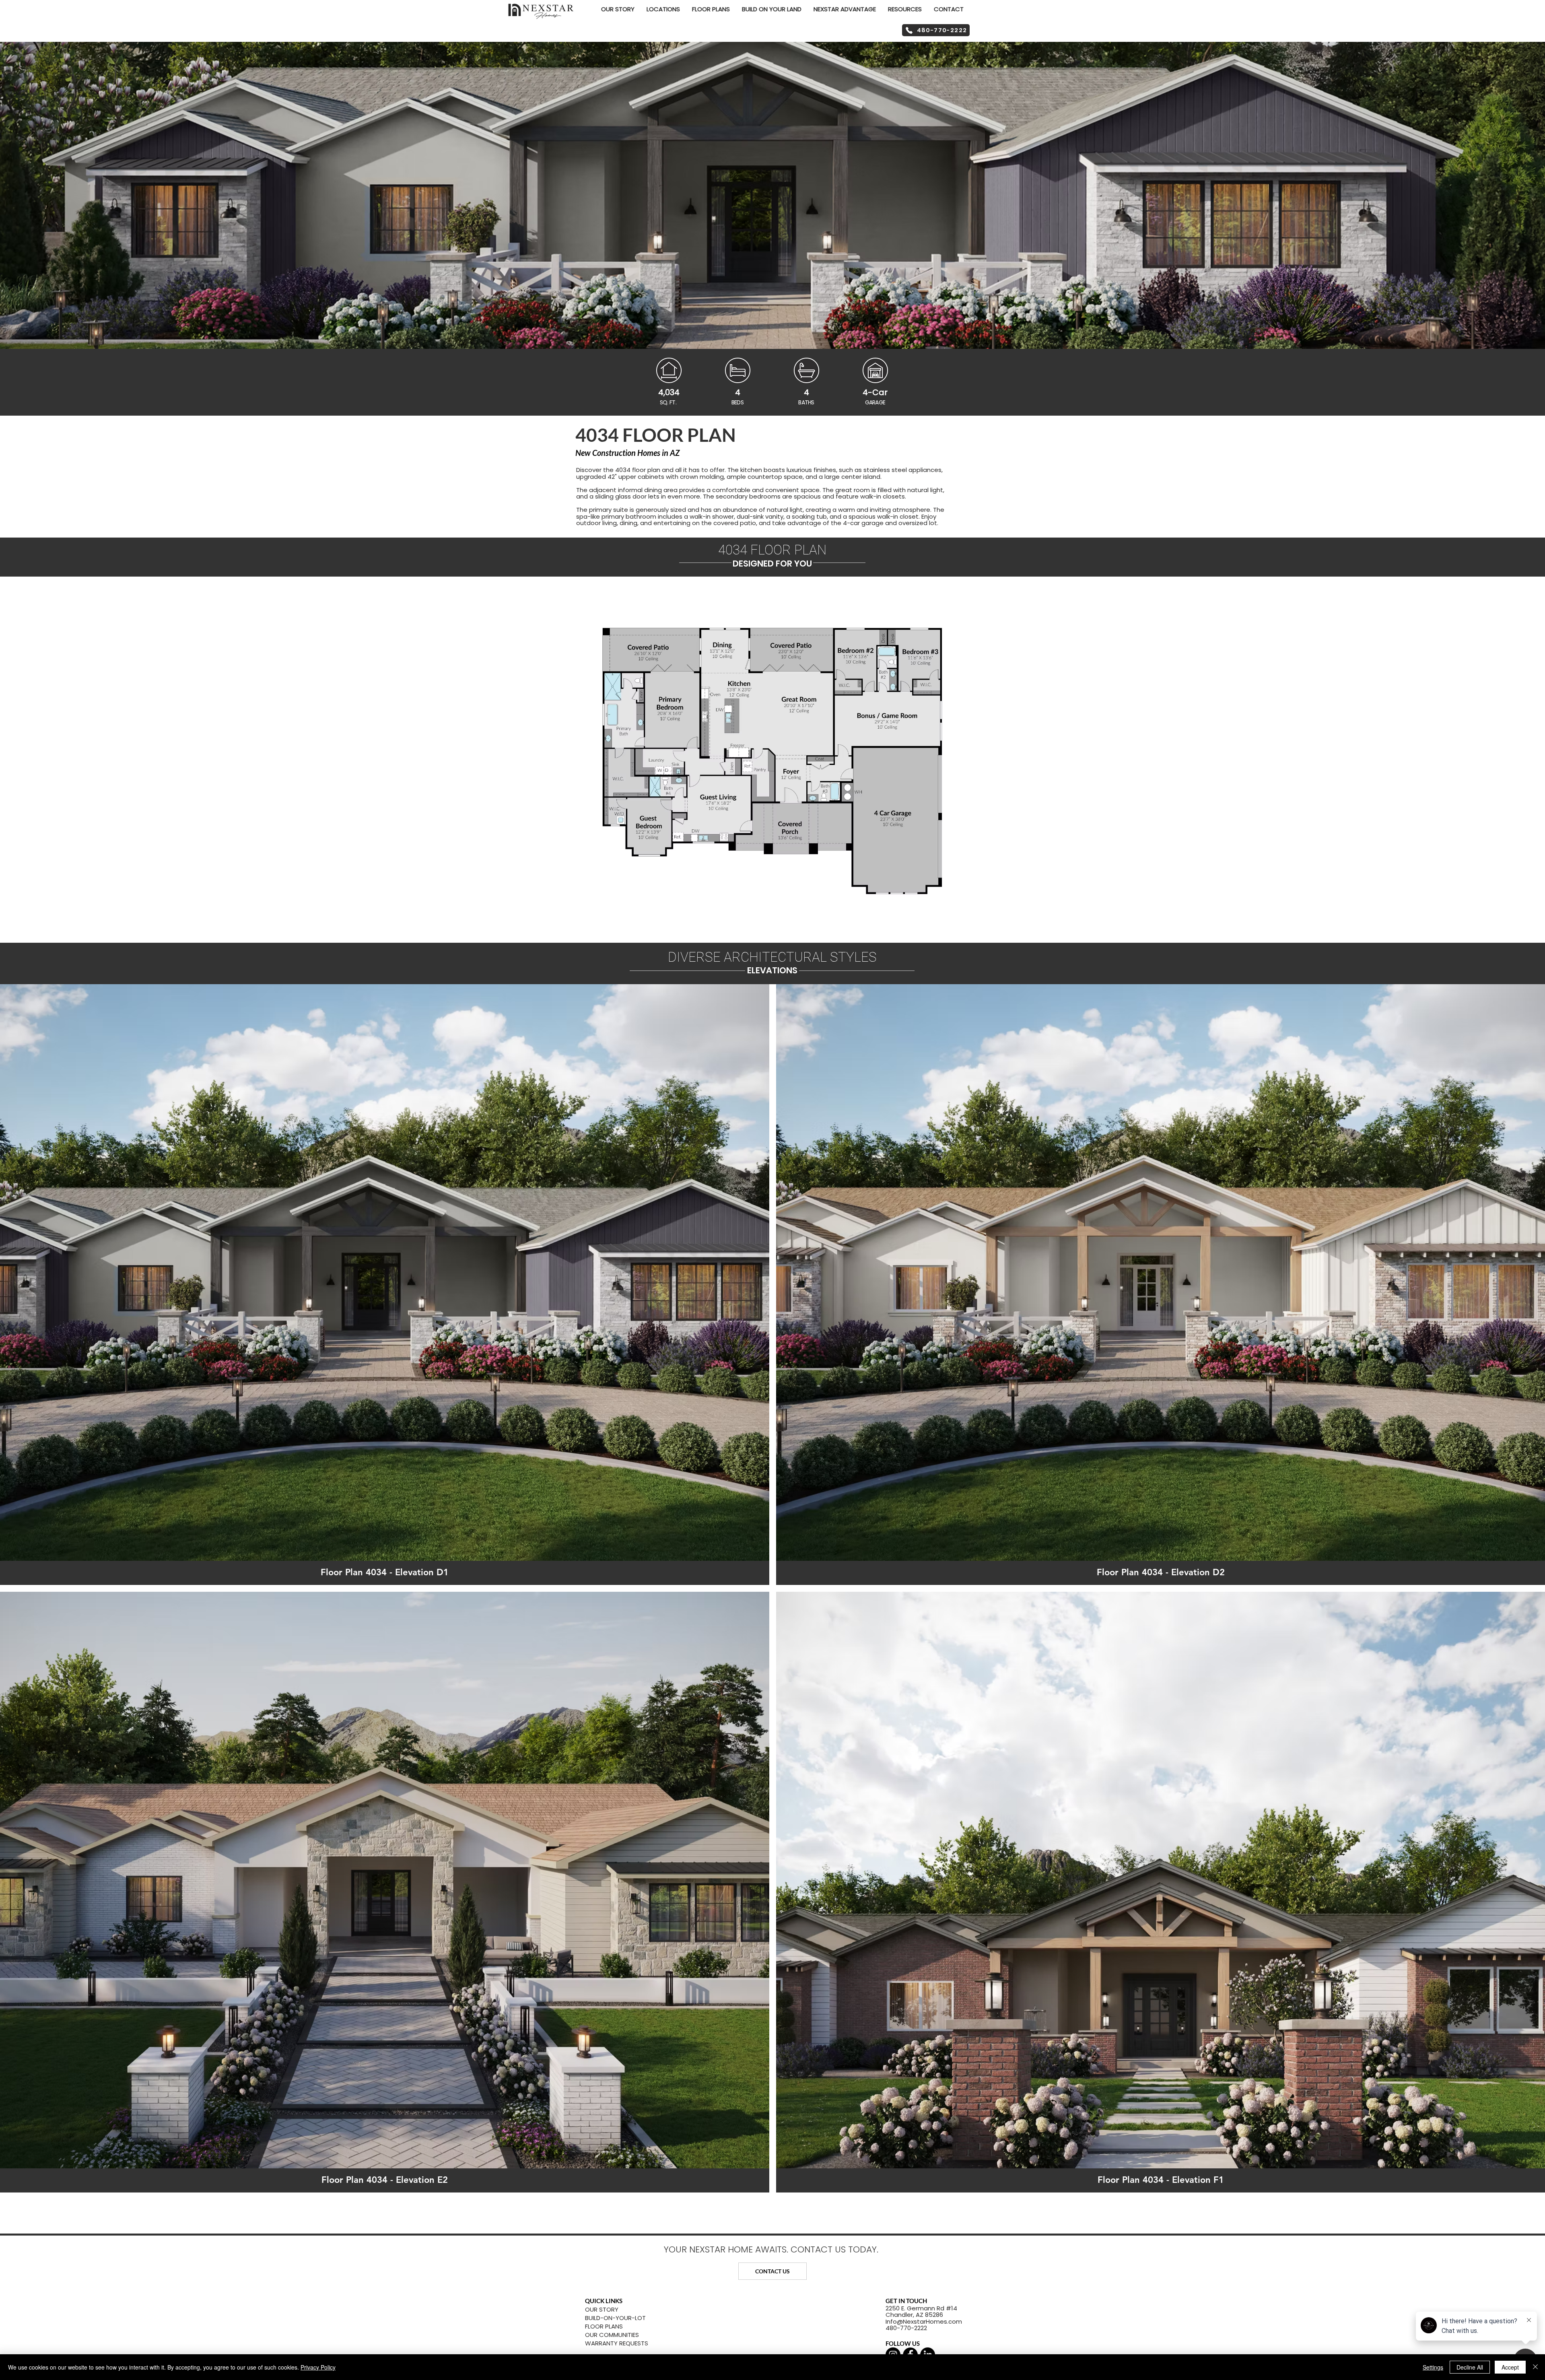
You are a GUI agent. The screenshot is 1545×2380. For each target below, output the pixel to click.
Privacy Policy (318, 2367)
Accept (1510, 2367)
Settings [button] (1433, 2367)
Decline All (1470, 2367)
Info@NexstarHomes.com (924, 2321)
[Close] (1535, 2367)
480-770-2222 (906, 2328)
